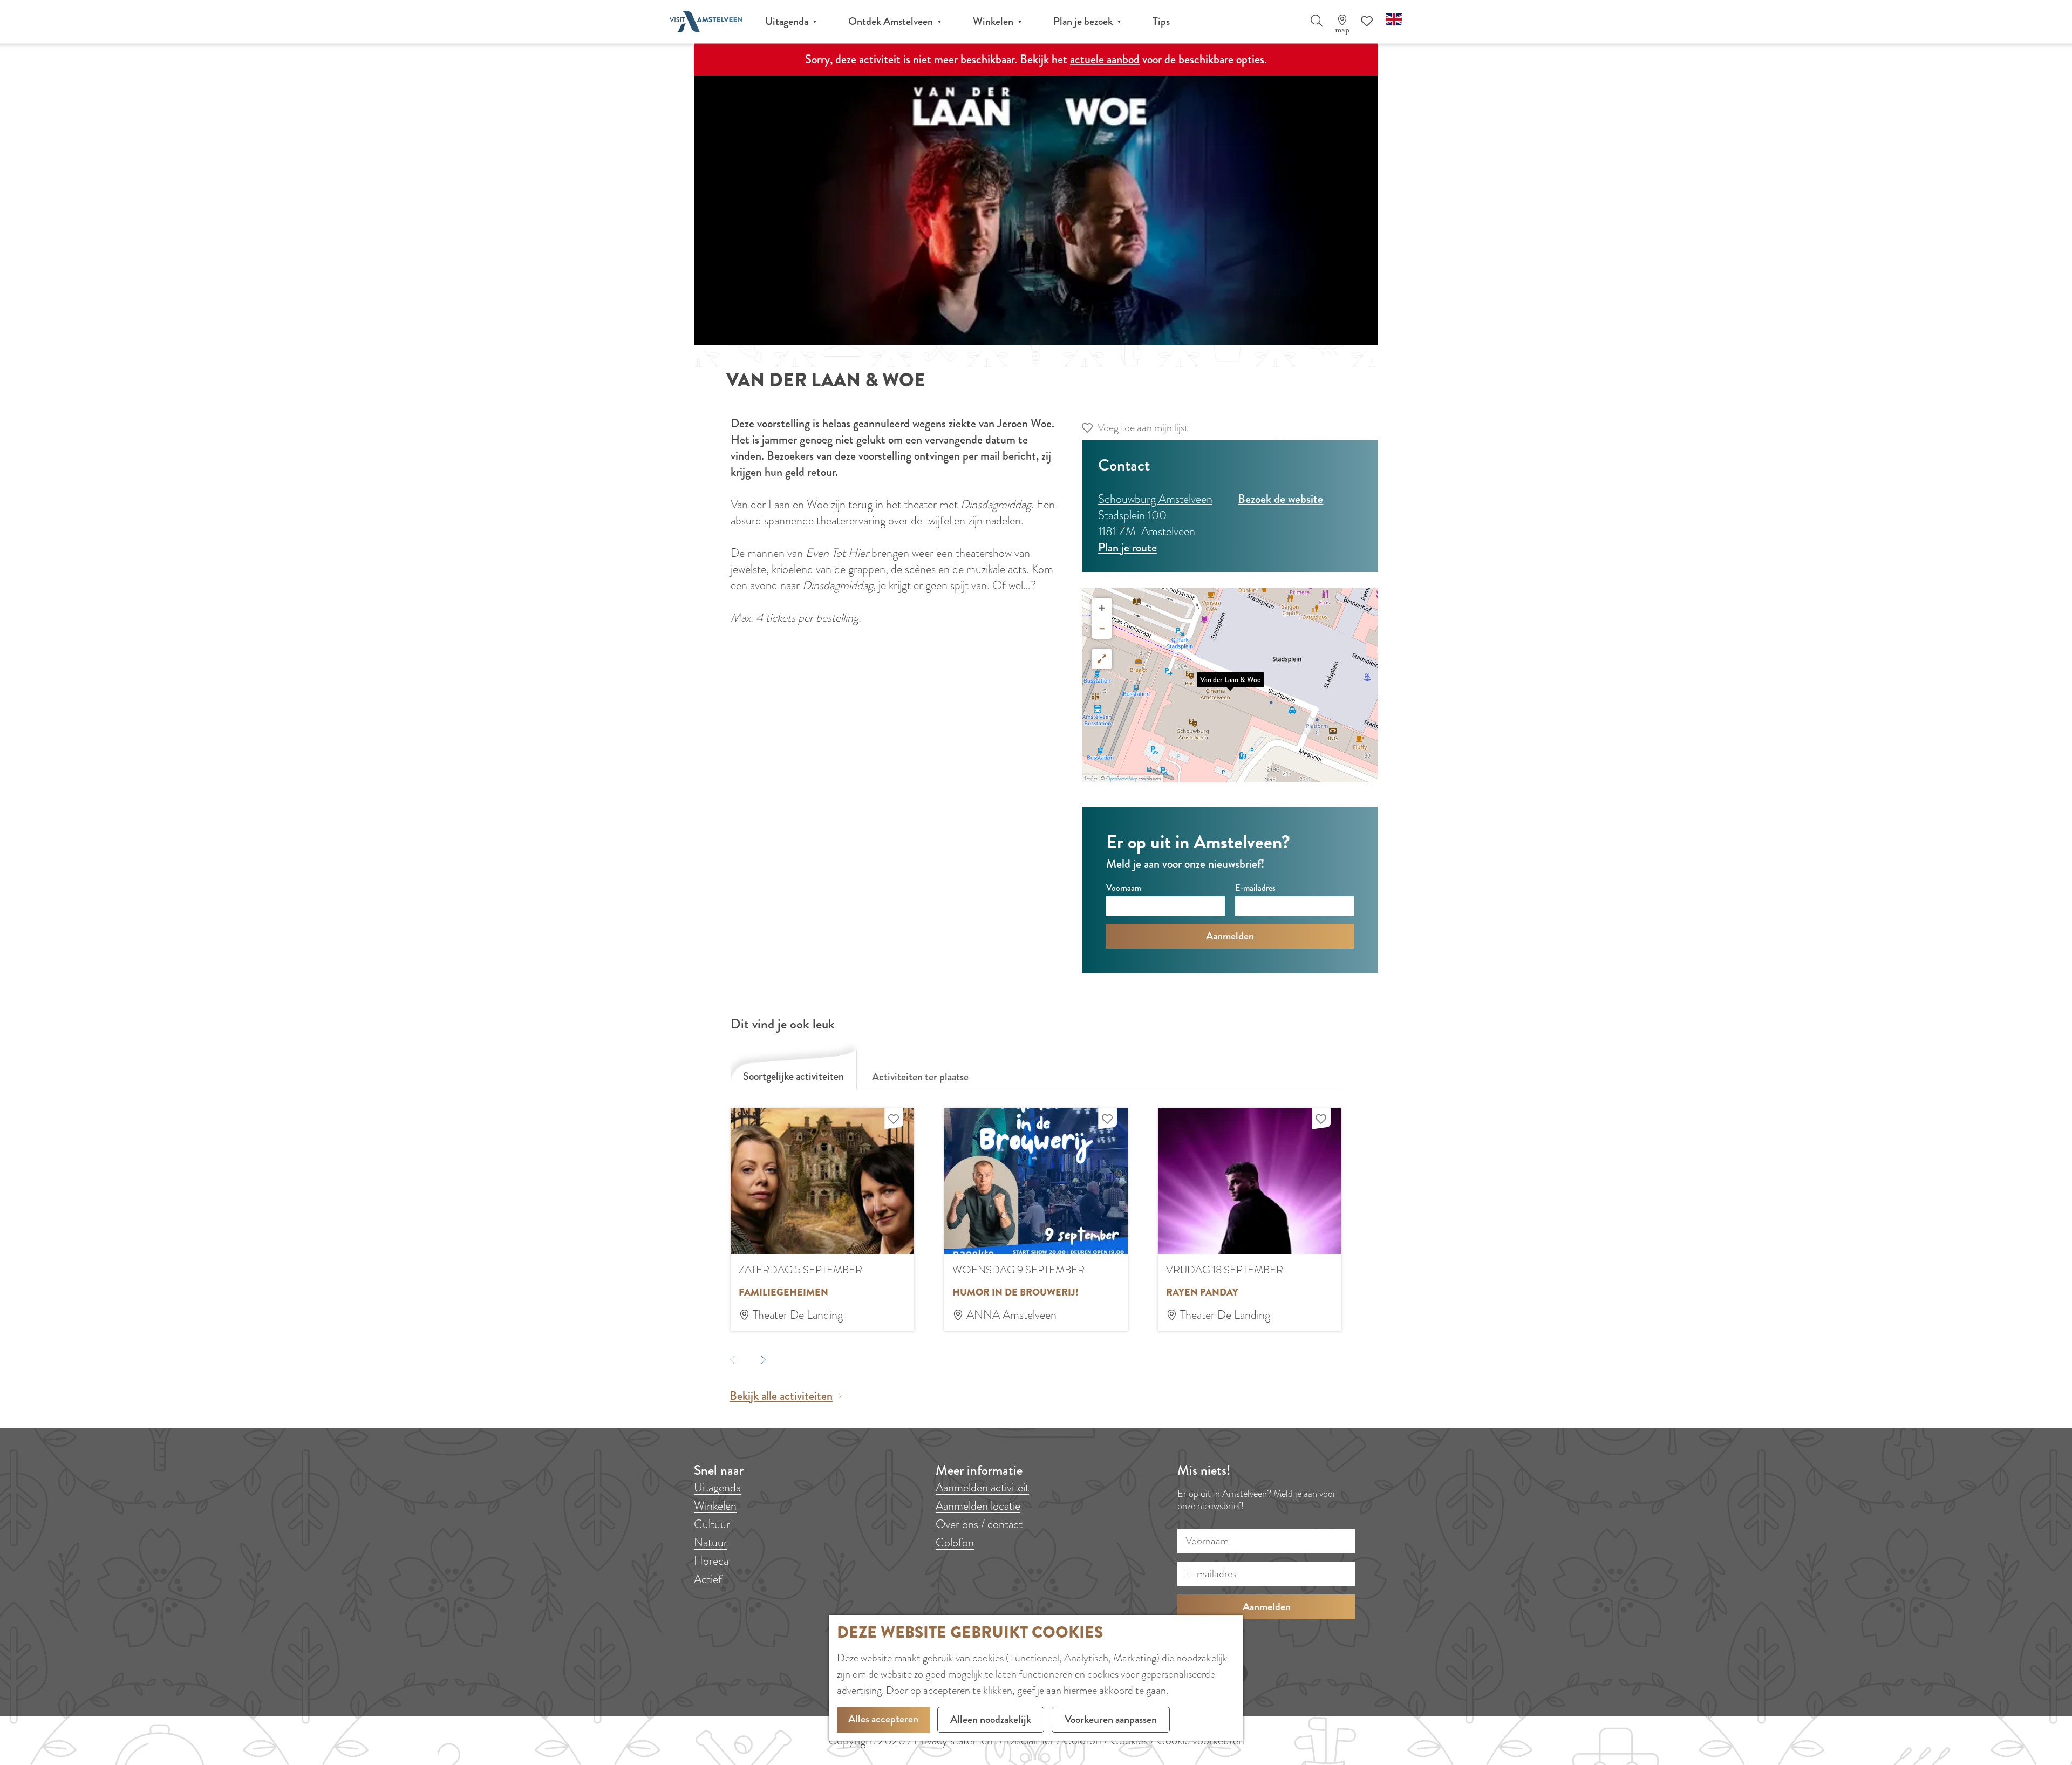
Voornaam (1124, 888)
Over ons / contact (979, 1524)
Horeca (711, 1561)
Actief (708, 1579)
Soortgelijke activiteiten (793, 1076)
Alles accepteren (883, 1719)
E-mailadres (1255, 888)
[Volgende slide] (763, 1359)
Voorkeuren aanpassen (1111, 1719)
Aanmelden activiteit (982, 1487)
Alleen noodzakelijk (991, 1719)
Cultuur (712, 1524)
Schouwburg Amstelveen (1155, 499)
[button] (1230, 685)
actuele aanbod (1105, 59)
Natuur (711, 1542)
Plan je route (1127, 547)
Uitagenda (717, 1487)
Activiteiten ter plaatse (920, 1077)
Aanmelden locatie (978, 1506)
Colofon (955, 1542)
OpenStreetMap (1122, 779)
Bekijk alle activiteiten (781, 1396)
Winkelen (715, 1506)
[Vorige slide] (732, 1359)
